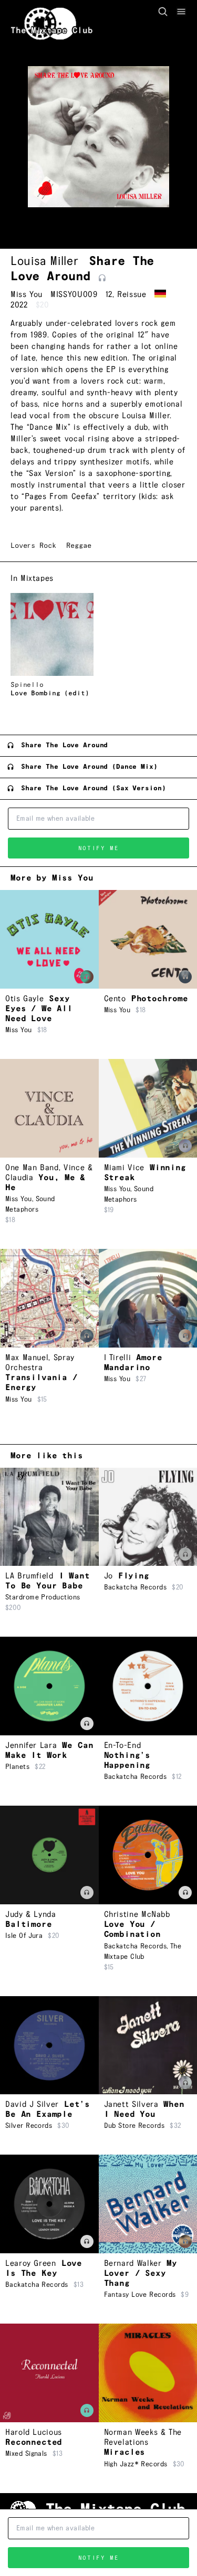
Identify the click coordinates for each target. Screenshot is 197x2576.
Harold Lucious (34, 2432)
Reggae (79, 546)
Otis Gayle (24, 999)
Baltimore (29, 1925)
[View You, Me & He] (49, 1108)
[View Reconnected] (49, 2373)
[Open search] (163, 12)
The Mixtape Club (52, 31)
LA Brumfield (29, 1576)
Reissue (132, 295)
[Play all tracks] (102, 278)
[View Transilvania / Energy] (49, 1298)
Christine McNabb (137, 1915)
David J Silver (32, 2105)
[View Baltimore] (49, 1855)
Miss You (27, 295)
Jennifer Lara (31, 1746)
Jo (108, 1576)
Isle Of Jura (24, 1936)
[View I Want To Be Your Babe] (49, 1517)
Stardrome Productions (43, 1597)
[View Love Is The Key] (49, 2204)
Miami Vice (124, 1168)
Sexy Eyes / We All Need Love (39, 1009)
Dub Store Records (134, 2126)
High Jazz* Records (136, 2464)
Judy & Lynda (31, 1915)
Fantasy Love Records (140, 2295)
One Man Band (32, 1168)
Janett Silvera (131, 2105)
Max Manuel (27, 1358)
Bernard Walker (133, 2264)
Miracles (125, 2452)
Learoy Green (31, 2264)
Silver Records (29, 2126)
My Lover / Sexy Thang (141, 2273)
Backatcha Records (136, 1587)
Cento (115, 999)
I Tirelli (118, 1358)
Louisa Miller (44, 261)
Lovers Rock (33, 546)
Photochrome (160, 999)
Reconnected (34, 2442)
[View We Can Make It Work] (49, 1686)
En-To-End (123, 1746)
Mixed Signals (26, 2454)
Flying (134, 1576)
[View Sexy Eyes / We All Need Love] (49, 939)
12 (109, 295)
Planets (17, 1767)
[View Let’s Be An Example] (49, 2045)
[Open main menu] (181, 12)
